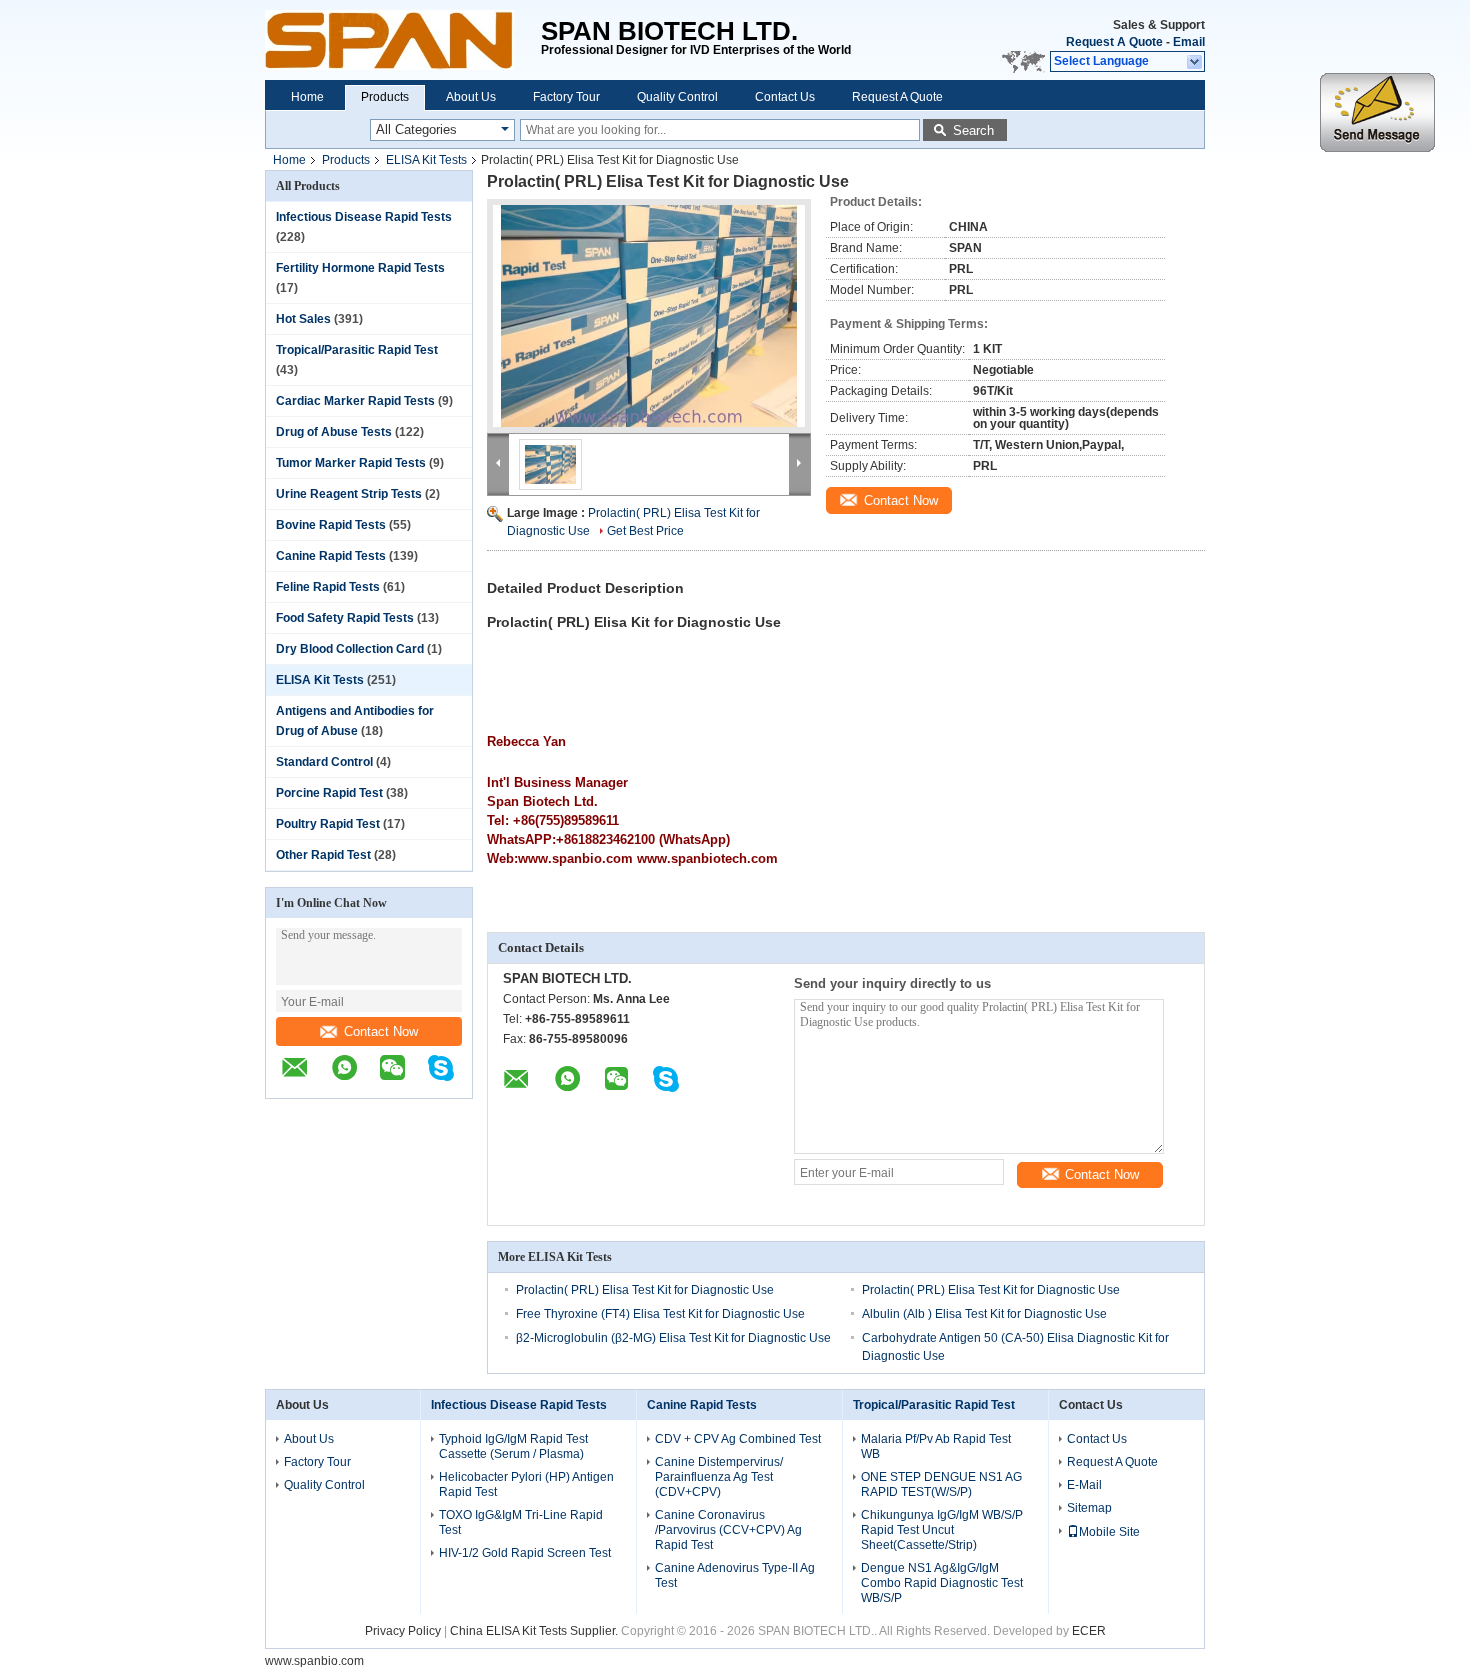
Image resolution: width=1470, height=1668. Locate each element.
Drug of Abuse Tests (334, 432)
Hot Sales (303, 319)
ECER (1089, 1631)
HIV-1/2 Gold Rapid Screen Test (525, 1553)
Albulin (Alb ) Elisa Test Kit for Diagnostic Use (984, 1314)
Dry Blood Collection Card (350, 649)
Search (973, 130)
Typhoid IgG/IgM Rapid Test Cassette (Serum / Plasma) (513, 1446)
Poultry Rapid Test (328, 824)
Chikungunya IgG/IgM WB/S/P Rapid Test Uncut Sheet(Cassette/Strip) (942, 1530)
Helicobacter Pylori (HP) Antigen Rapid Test (526, 1484)
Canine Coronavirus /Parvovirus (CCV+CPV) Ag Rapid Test (728, 1530)
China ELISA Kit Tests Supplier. (535, 1631)
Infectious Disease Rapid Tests (364, 217)
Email (1189, 42)
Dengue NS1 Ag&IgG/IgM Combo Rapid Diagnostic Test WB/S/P (942, 1583)
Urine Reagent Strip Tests (349, 494)
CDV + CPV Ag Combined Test (738, 1439)
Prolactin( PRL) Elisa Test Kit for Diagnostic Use (645, 1290)
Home (307, 97)
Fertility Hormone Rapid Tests (360, 268)
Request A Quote (1114, 42)
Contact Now (381, 1031)
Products (385, 97)
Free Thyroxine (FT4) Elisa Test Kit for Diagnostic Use (660, 1314)
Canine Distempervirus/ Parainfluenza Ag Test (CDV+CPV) (719, 1477)
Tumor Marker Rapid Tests (351, 463)
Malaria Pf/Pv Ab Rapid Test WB (936, 1446)
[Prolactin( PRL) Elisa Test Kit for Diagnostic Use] (649, 316)
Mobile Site (1109, 1532)
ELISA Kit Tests (426, 160)
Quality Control (677, 97)
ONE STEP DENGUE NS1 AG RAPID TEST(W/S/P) (941, 1484)
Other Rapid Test (323, 855)
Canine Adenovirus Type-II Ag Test (735, 1575)
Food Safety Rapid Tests (345, 618)
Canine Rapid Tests (331, 556)
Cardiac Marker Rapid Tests (355, 401)
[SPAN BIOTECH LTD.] (403, 40)
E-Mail (1084, 1485)
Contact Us (785, 97)
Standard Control (324, 762)
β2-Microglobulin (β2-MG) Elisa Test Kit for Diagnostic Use (673, 1338)
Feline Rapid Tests (328, 587)
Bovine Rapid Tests (331, 525)
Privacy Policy (403, 1631)
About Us (471, 97)
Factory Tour (566, 97)
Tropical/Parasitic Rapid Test (357, 350)
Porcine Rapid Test (329, 793)
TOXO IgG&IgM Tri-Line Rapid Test (521, 1522)
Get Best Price (645, 531)
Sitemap (1089, 1508)
